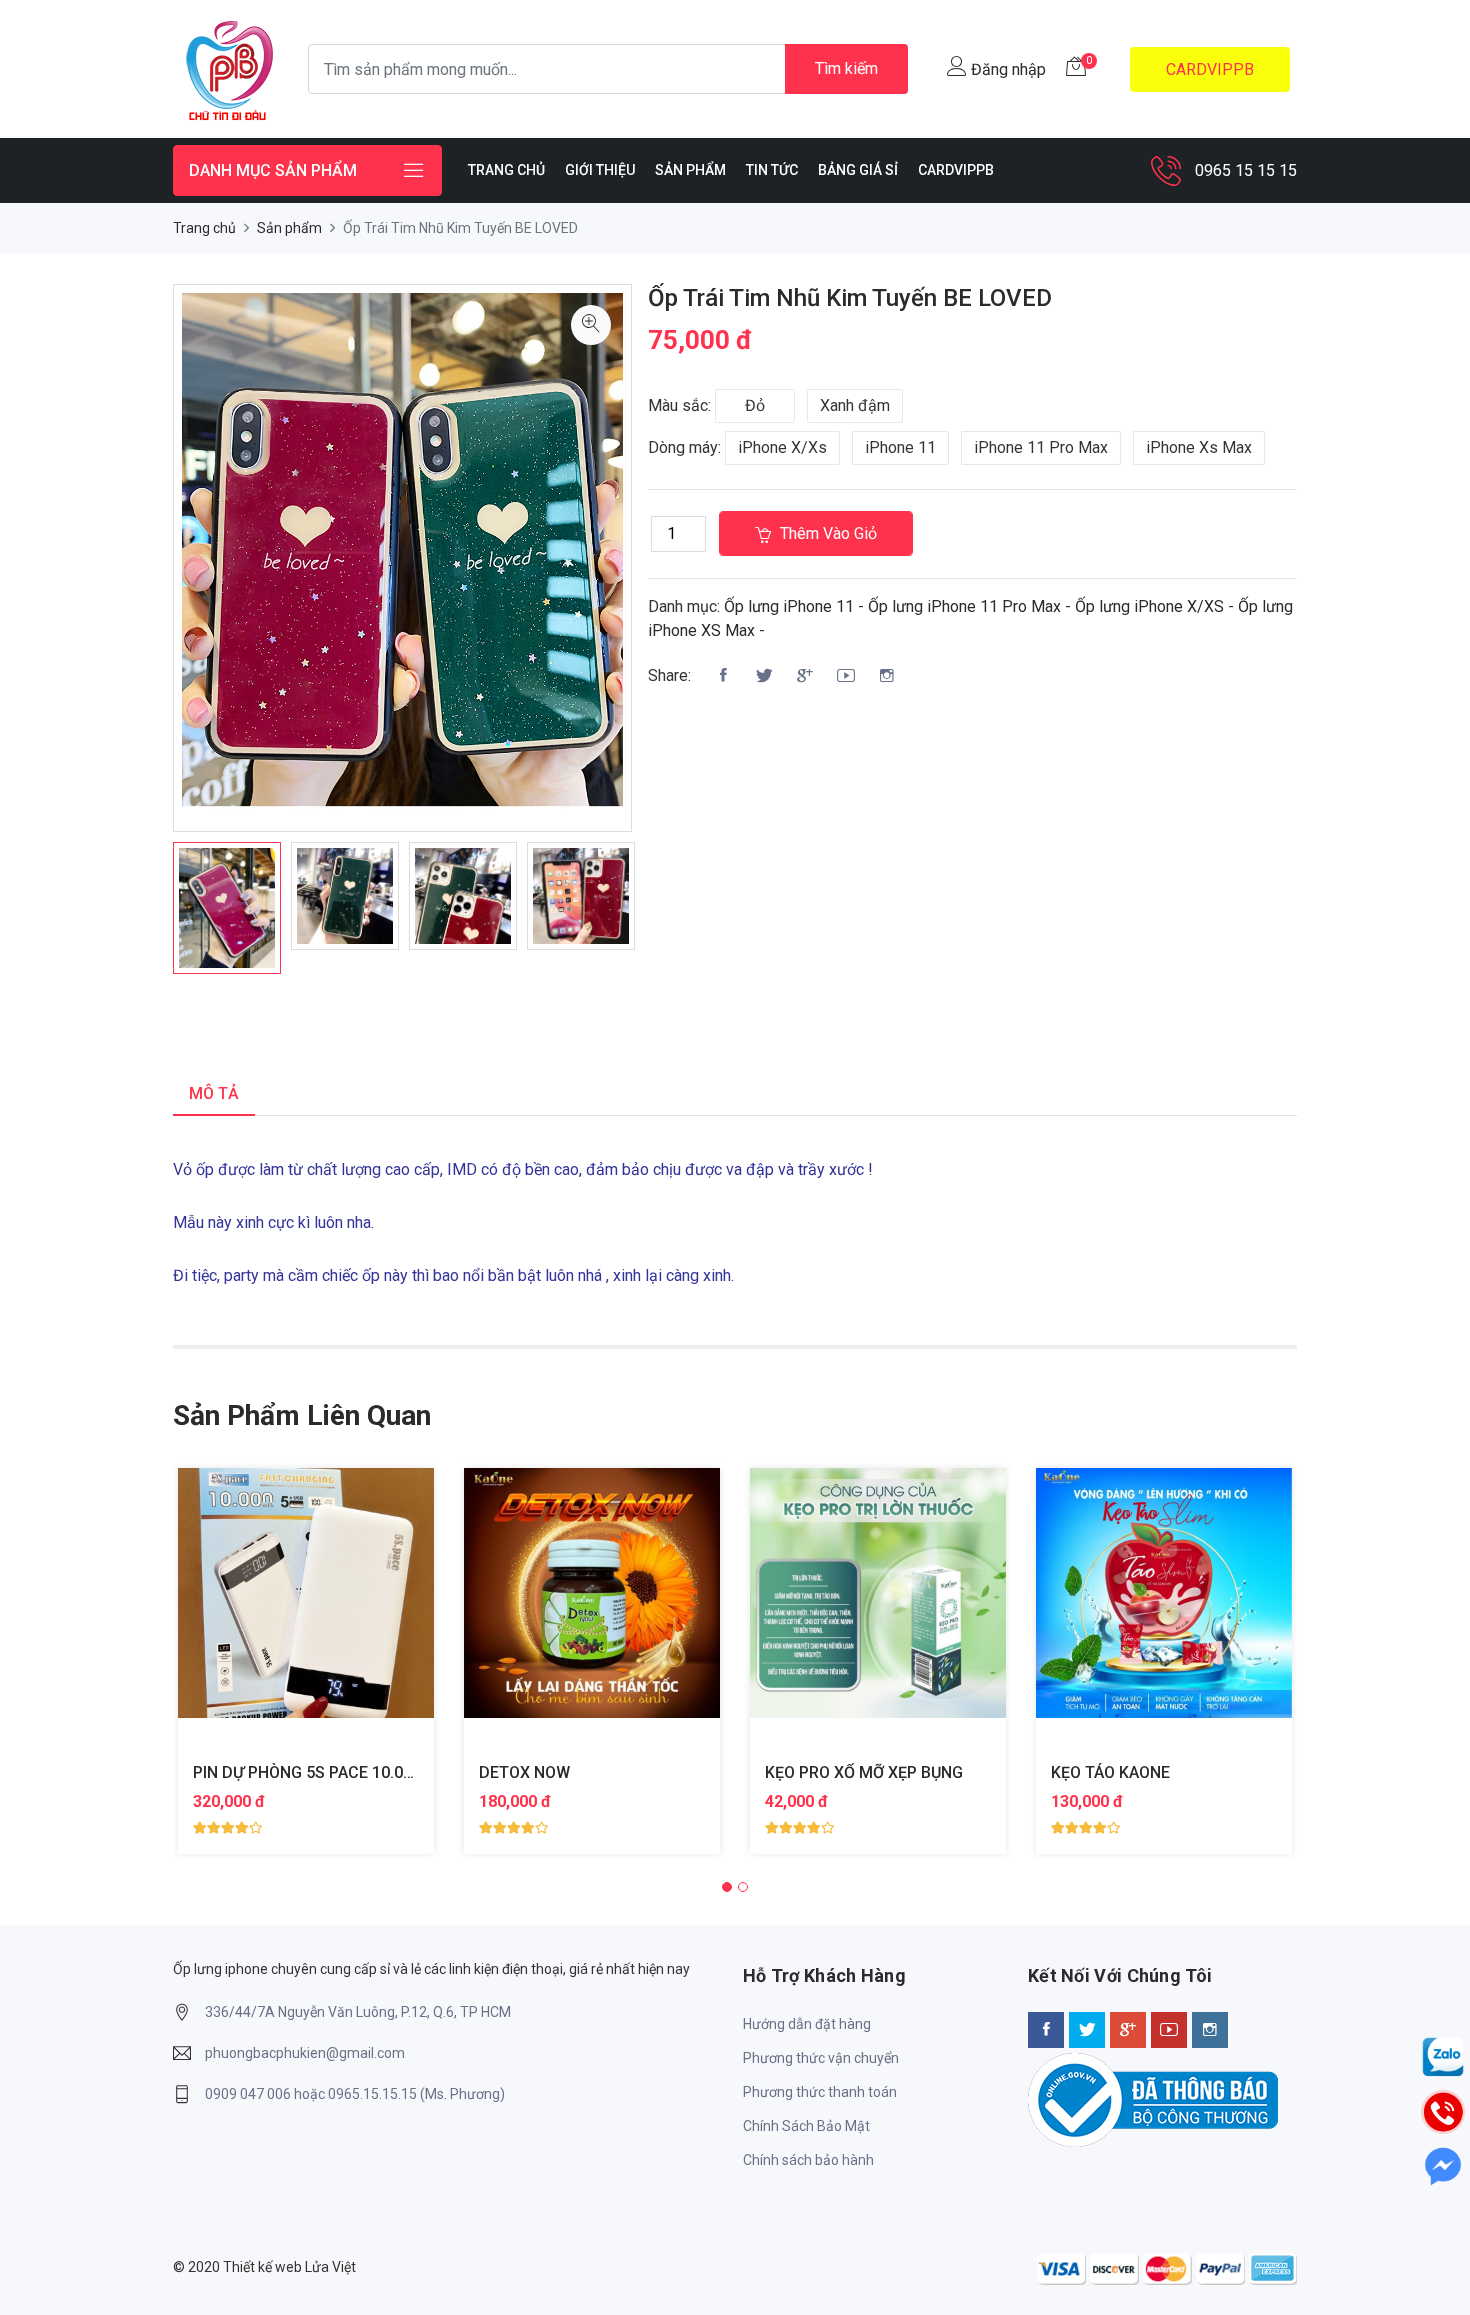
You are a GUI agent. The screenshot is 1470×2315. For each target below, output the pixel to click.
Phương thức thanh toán (820, 2092)
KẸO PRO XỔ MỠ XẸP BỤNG (864, 1772)
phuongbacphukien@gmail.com (305, 2053)
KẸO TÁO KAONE (1110, 1772)
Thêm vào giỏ (826, 533)
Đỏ (755, 405)
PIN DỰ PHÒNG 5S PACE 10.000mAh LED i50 (353, 1772)
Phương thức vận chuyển (821, 2058)
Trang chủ (204, 228)
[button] (727, 1887)
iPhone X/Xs (782, 447)
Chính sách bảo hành (808, 2160)
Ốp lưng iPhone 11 (789, 606)
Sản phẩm (289, 228)
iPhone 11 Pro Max (1041, 447)
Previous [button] (143, 908)
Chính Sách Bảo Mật (806, 2126)
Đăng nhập (1006, 69)
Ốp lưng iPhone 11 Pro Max (964, 606)
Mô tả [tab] (214, 1093)
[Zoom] (591, 325)
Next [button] (662, 908)
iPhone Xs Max (1199, 447)
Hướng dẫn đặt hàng (807, 2024)
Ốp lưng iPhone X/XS (1149, 606)
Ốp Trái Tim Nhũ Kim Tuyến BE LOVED (850, 298)
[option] (227, 908)
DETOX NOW (524, 1772)
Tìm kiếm (846, 68)
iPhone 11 (900, 447)
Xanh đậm (855, 405)
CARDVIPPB (1210, 69)
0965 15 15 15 (1246, 170)
